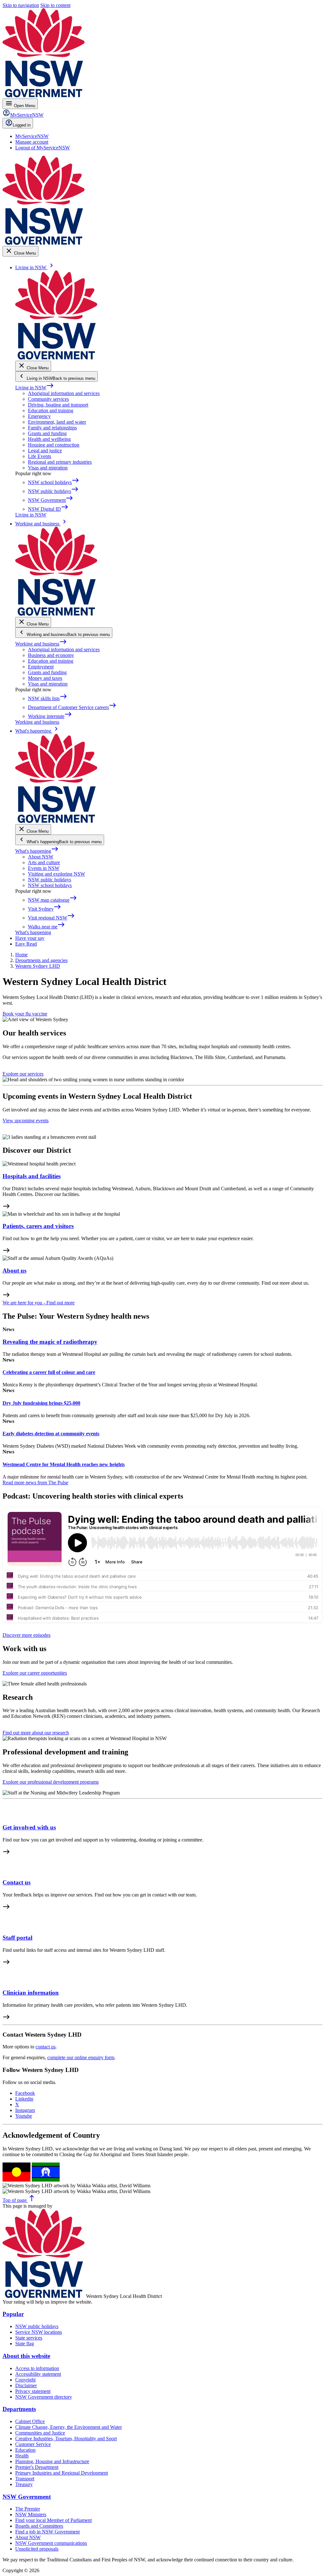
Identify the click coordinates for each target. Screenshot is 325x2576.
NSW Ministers (31, 2515)
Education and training (51, 410)
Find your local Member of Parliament (53, 2520)
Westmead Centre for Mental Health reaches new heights (64, 1464)
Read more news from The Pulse (35, 1483)
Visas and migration (48, 468)
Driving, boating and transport (58, 405)
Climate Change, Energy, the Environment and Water (69, 2427)
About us (14, 1271)
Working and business (41, 644)
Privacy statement (33, 2391)
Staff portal (17, 1938)
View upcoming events (26, 1121)
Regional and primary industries (60, 462)
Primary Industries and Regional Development (62, 2473)
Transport (25, 2479)
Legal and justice (45, 451)
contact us (46, 2047)
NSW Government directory (44, 2397)
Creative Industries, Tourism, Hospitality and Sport (66, 2439)
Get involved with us (29, 1827)
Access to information (37, 2368)
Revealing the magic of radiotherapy (50, 1342)
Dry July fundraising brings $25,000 (41, 1403)
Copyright (25, 2380)
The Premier (28, 2509)
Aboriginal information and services (64, 393)
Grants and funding (47, 433)
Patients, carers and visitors (38, 1226)
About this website (26, 2356)
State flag (25, 2344)
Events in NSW (44, 868)
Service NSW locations (39, 2332)
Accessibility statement (38, 2374)
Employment (41, 667)
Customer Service (33, 2444)
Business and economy (51, 655)
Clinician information (31, 1993)
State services (29, 2338)
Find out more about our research (36, 1733)
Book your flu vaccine (25, 1014)
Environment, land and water (57, 422)
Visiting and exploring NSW (56, 874)
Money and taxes (45, 678)
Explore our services (23, 1074)
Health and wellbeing (49, 439)
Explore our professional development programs (51, 1782)
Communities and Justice (40, 2433)
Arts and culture (44, 862)
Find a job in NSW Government (47, 2532)
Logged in (22, 125)
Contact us (17, 1882)
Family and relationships (52, 428)
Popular (13, 2314)
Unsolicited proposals (37, 2549)
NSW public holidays (50, 880)
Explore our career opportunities (35, 1673)
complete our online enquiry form (81, 2057)
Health (22, 2456)
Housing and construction (54, 445)
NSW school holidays (50, 885)
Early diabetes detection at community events (51, 1434)
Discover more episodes (27, 1635)
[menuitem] (32, 136)
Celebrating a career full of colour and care (49, 1372)
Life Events (40, 456)
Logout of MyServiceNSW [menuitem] (43, 148)
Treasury (24, 2484)
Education (25, 2450)
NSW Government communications (51, 2543)
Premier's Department (37, 2467)
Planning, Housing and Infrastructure (52, 2461)
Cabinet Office (30, 2421)
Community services (48, 399)
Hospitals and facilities (32, 1176)
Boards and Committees (39, 2526)
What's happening (37, 851)
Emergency (39, 416)
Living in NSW (35, 388)
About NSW (41, 857)
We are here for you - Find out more (39, 1303)
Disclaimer (26, 2385)
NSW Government (27, 2497)
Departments (19, 2409)
